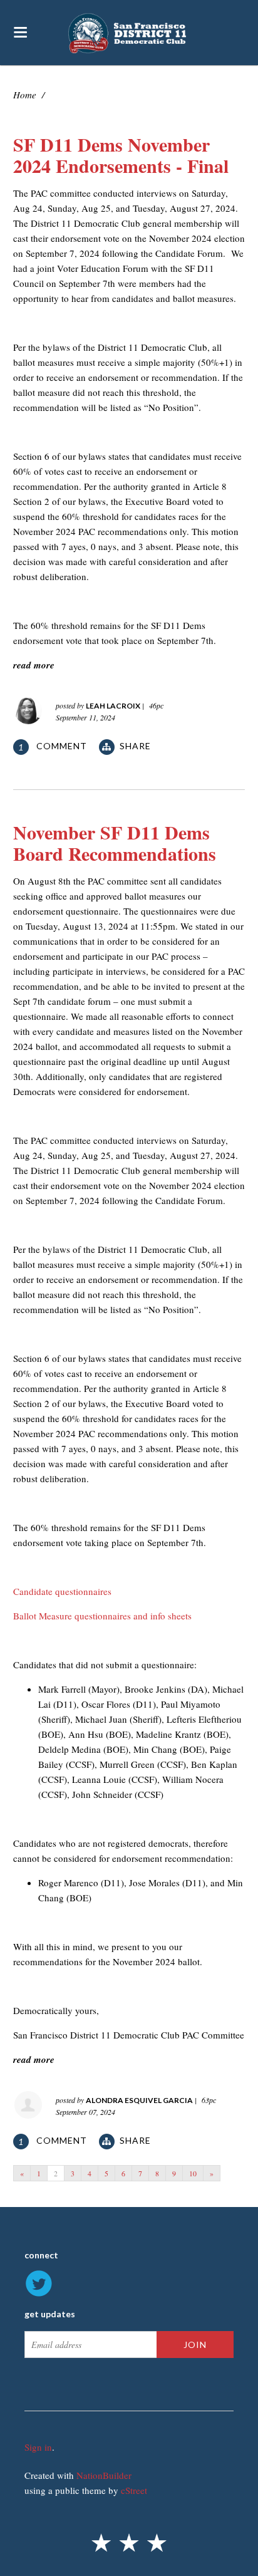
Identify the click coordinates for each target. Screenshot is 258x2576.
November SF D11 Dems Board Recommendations (115, 843)
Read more (34, 665)
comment (54, 746)
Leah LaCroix (113, 706)
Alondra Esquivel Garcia (139, 2100)
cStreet (134, 2490)
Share (135, 746)
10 (193, 2173)
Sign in (38, 2447)
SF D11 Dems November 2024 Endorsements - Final (121, 155)
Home (25, 95)
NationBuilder (104, 2475)
